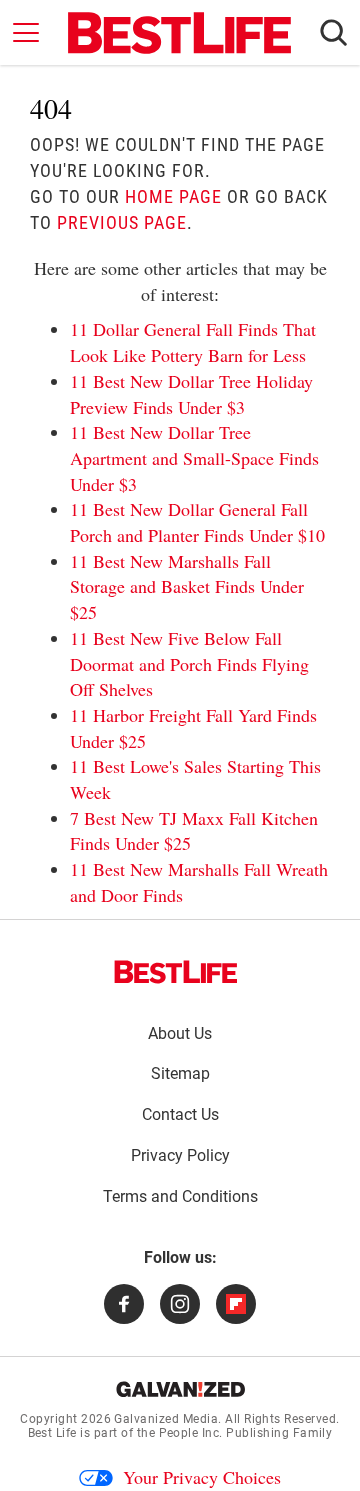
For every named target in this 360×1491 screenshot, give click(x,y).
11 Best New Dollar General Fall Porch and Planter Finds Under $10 (197, 522)
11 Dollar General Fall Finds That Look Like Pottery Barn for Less (193, 342)
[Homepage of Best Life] (176, 972)
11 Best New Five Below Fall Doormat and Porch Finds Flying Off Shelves (189, 663)
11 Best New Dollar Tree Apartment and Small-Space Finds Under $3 (194, 457)
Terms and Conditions (180, 1196)
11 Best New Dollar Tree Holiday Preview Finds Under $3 (191, 394)
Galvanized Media (166, 1419)
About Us (180, 1033)
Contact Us (180, 1114)
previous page (122, 222)
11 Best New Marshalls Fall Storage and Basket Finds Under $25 (187, 586)
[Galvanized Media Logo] (180, 1389)
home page (173, 196)
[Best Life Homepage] (179, 33)
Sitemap (180, 1073)
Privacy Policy (180, 1155)
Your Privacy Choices (202, 1477)
